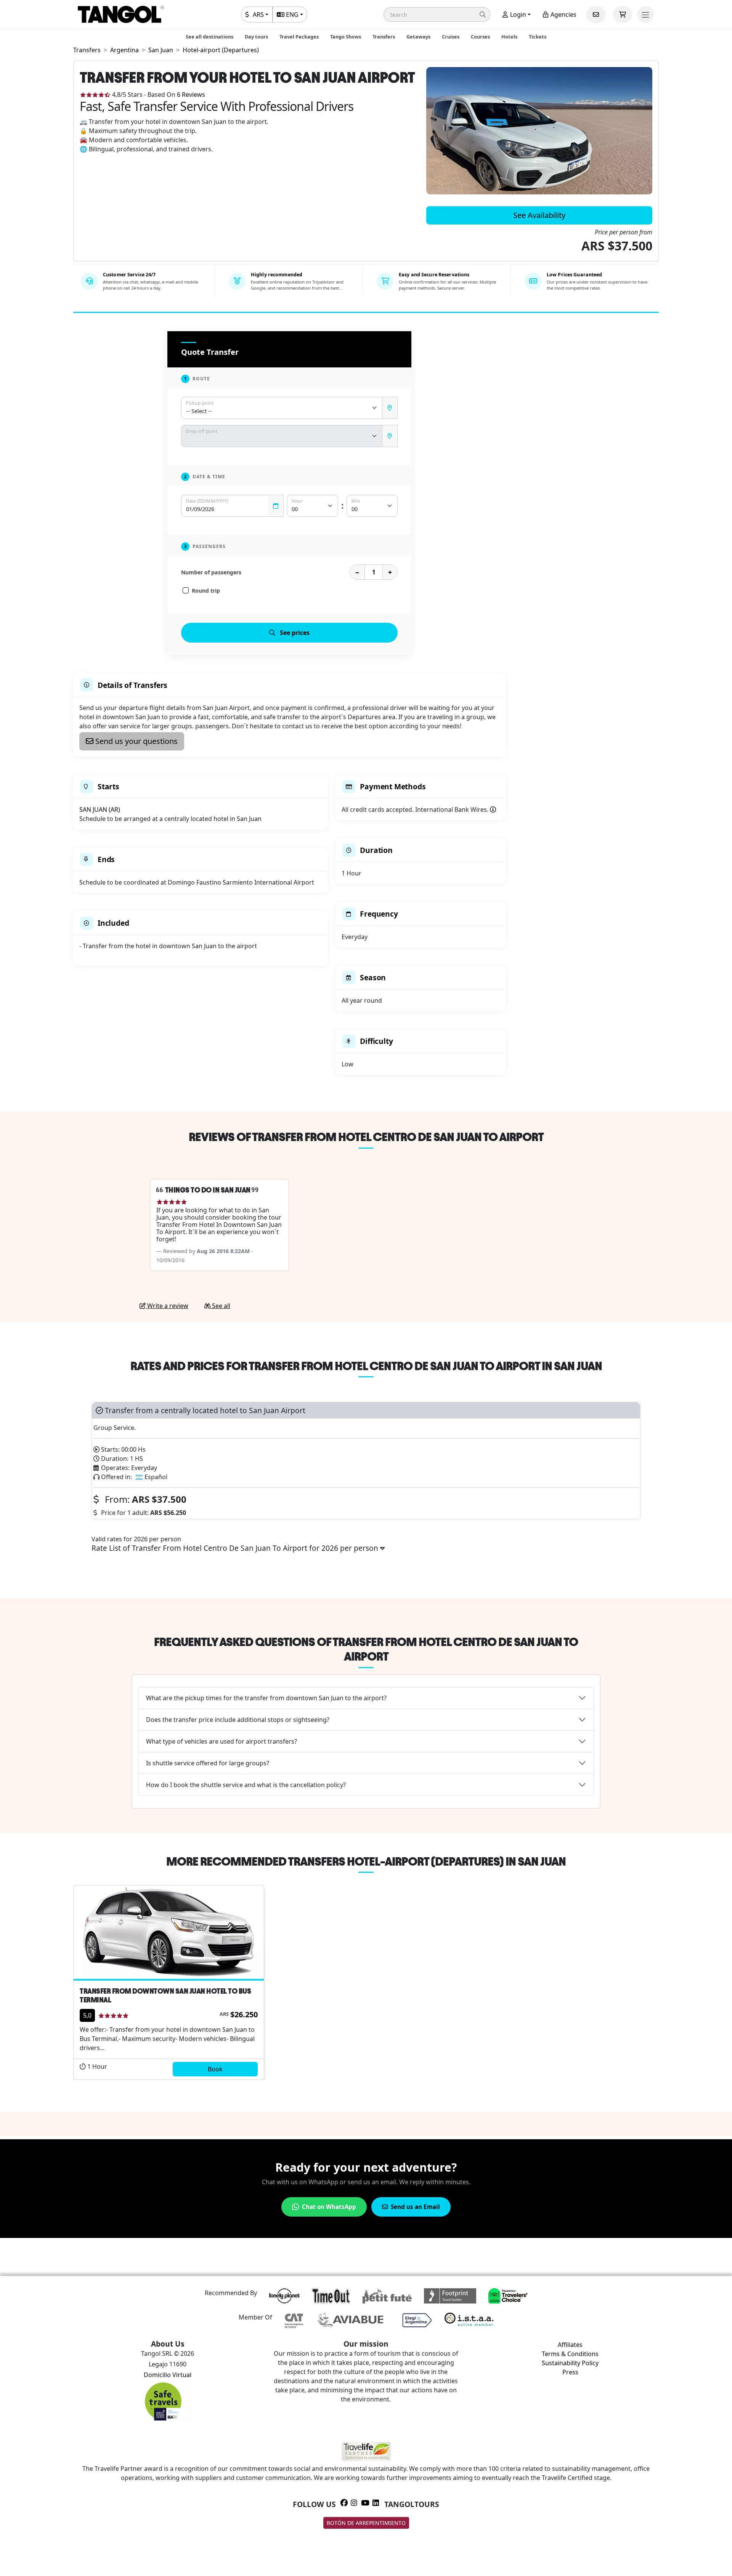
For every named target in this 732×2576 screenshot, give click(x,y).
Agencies (563, 14)
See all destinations (209, 37)
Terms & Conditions (570, 2354)
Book (215, 2069)
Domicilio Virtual (168, 2375)
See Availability (539, 215)
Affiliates (570, 2345)
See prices (295, 633)
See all (220, 1306)
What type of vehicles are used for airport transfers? (222, 1741)
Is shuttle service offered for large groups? (208, 1763)
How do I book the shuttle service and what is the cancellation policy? (246, 1785)
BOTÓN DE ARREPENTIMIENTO (366, 2523)
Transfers (384, 37)
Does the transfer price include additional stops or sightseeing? (238, 1720)
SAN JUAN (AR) (100, 810)
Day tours (256, 37)
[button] (437, 14)
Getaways (418, 37)
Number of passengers (211, 572)
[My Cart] (623, 14)
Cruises (451, 37)
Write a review (167, 1306)
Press (570, 2372)
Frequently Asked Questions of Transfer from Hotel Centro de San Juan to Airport (366, 1649)
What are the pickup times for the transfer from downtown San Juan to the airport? (266, 1698)
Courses (480, 37)
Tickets (538, 37)
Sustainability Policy (570, 2363)
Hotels (509, 37)
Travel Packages (299, 37)
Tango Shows (346, 37)
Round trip (206, 591)
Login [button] (517, 14)
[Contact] (596, 14)
